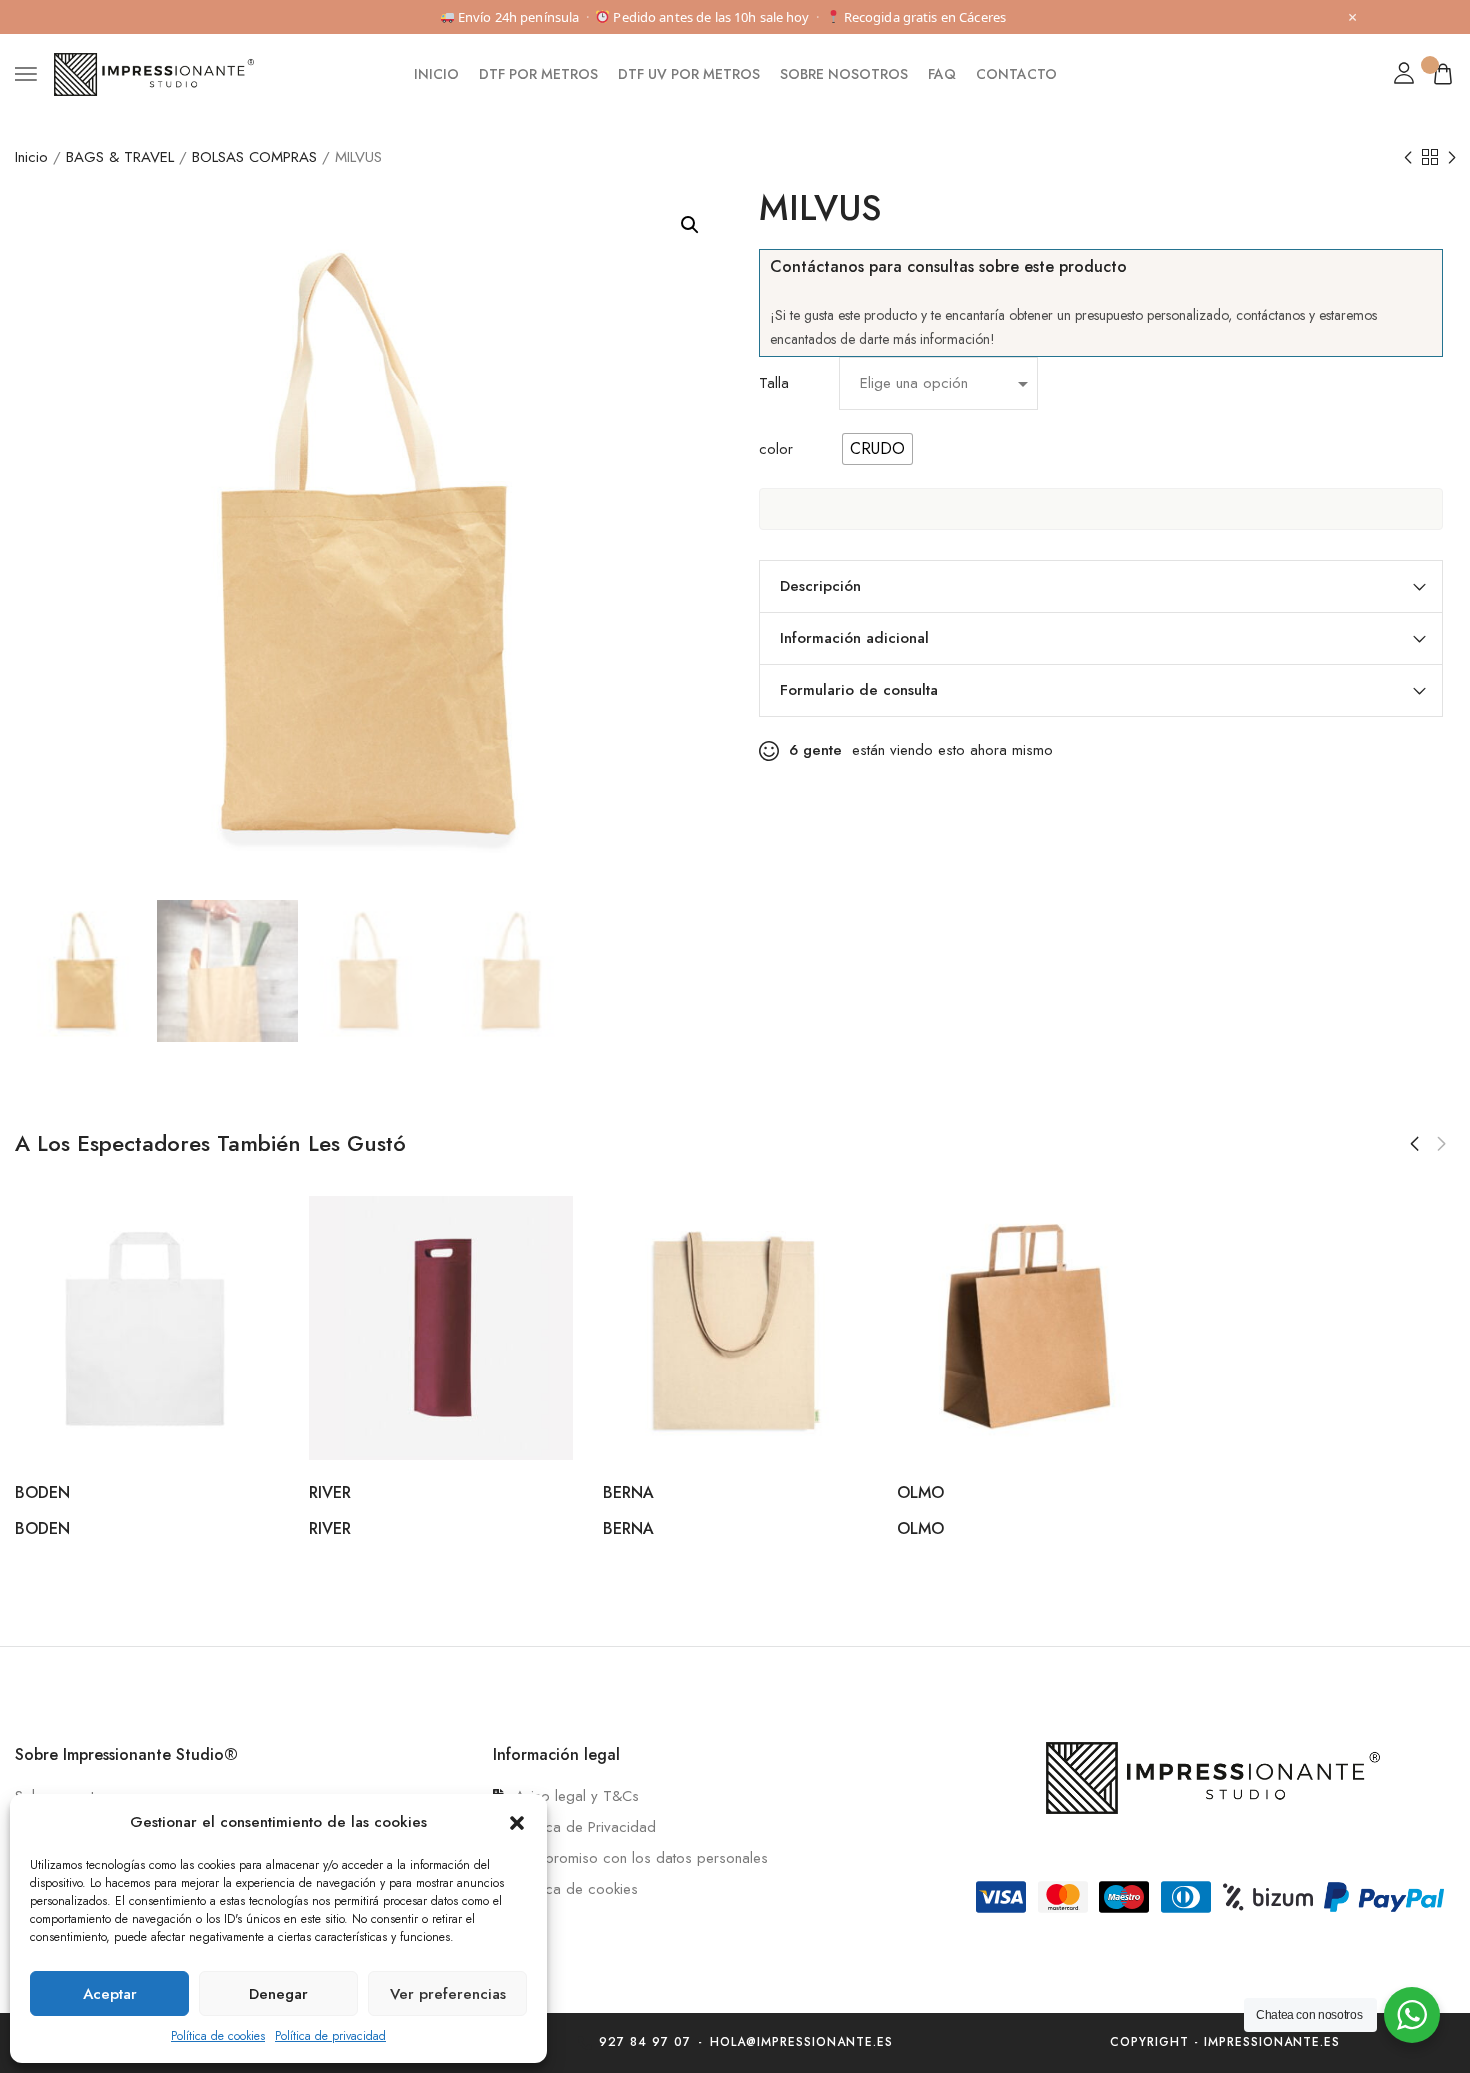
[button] (517, 1823)
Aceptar (110, 1994)
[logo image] (154, 73)
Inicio (436, 74)
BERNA (628, 1492)
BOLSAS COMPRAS (254, 157)
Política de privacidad (330, 2036)
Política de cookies (218, 2036)
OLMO (920, 1492)
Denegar (278, 1994)
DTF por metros (538, 74)
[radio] (877, 449)
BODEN (42, 1492)
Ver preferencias (448, 1994)
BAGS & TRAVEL (120, 157)
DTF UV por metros (689, 74)
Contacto (1016, 74)
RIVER (330, 1492)
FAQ (942, 74)
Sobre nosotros (844, 74)
